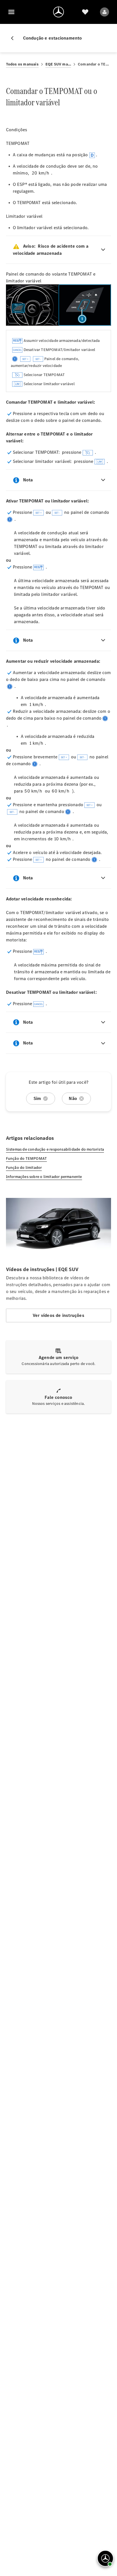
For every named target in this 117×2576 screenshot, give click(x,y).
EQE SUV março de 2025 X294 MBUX (58, 64)
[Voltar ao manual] (14, 38)
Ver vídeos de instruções (58, 1315)
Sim (37, 1098)
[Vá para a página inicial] (58, 12)
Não (73, 1098)
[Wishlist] (85, 12)
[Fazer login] (105, 12)
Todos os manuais (22, 64)
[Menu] (11, 12)
